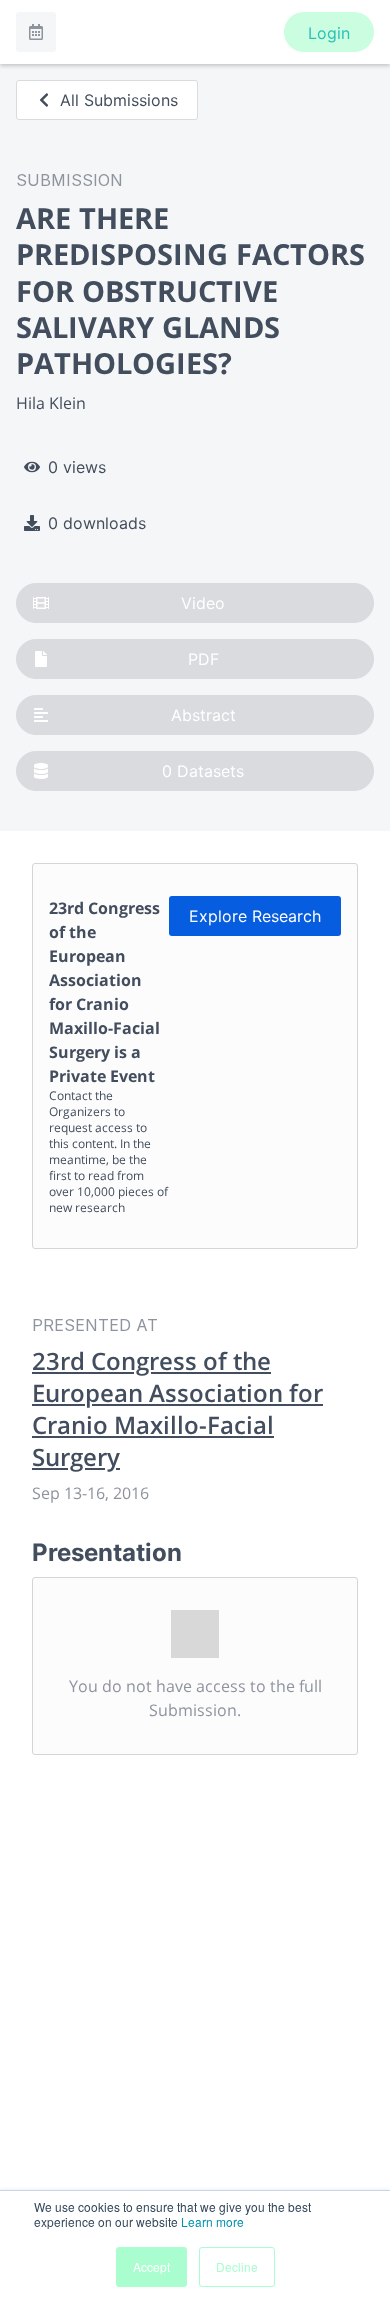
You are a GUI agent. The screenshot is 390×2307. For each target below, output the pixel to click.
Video (203, 603)
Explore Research (255, 916)
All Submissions (119, 100)
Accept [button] (151, 2266)
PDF (203, 659)
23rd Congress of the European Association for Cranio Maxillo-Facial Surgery (177, 1409)
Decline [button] (237, 2266)
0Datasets (203, 771)
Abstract (203, 715)
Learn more (212, 2221)
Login (329, 33)
